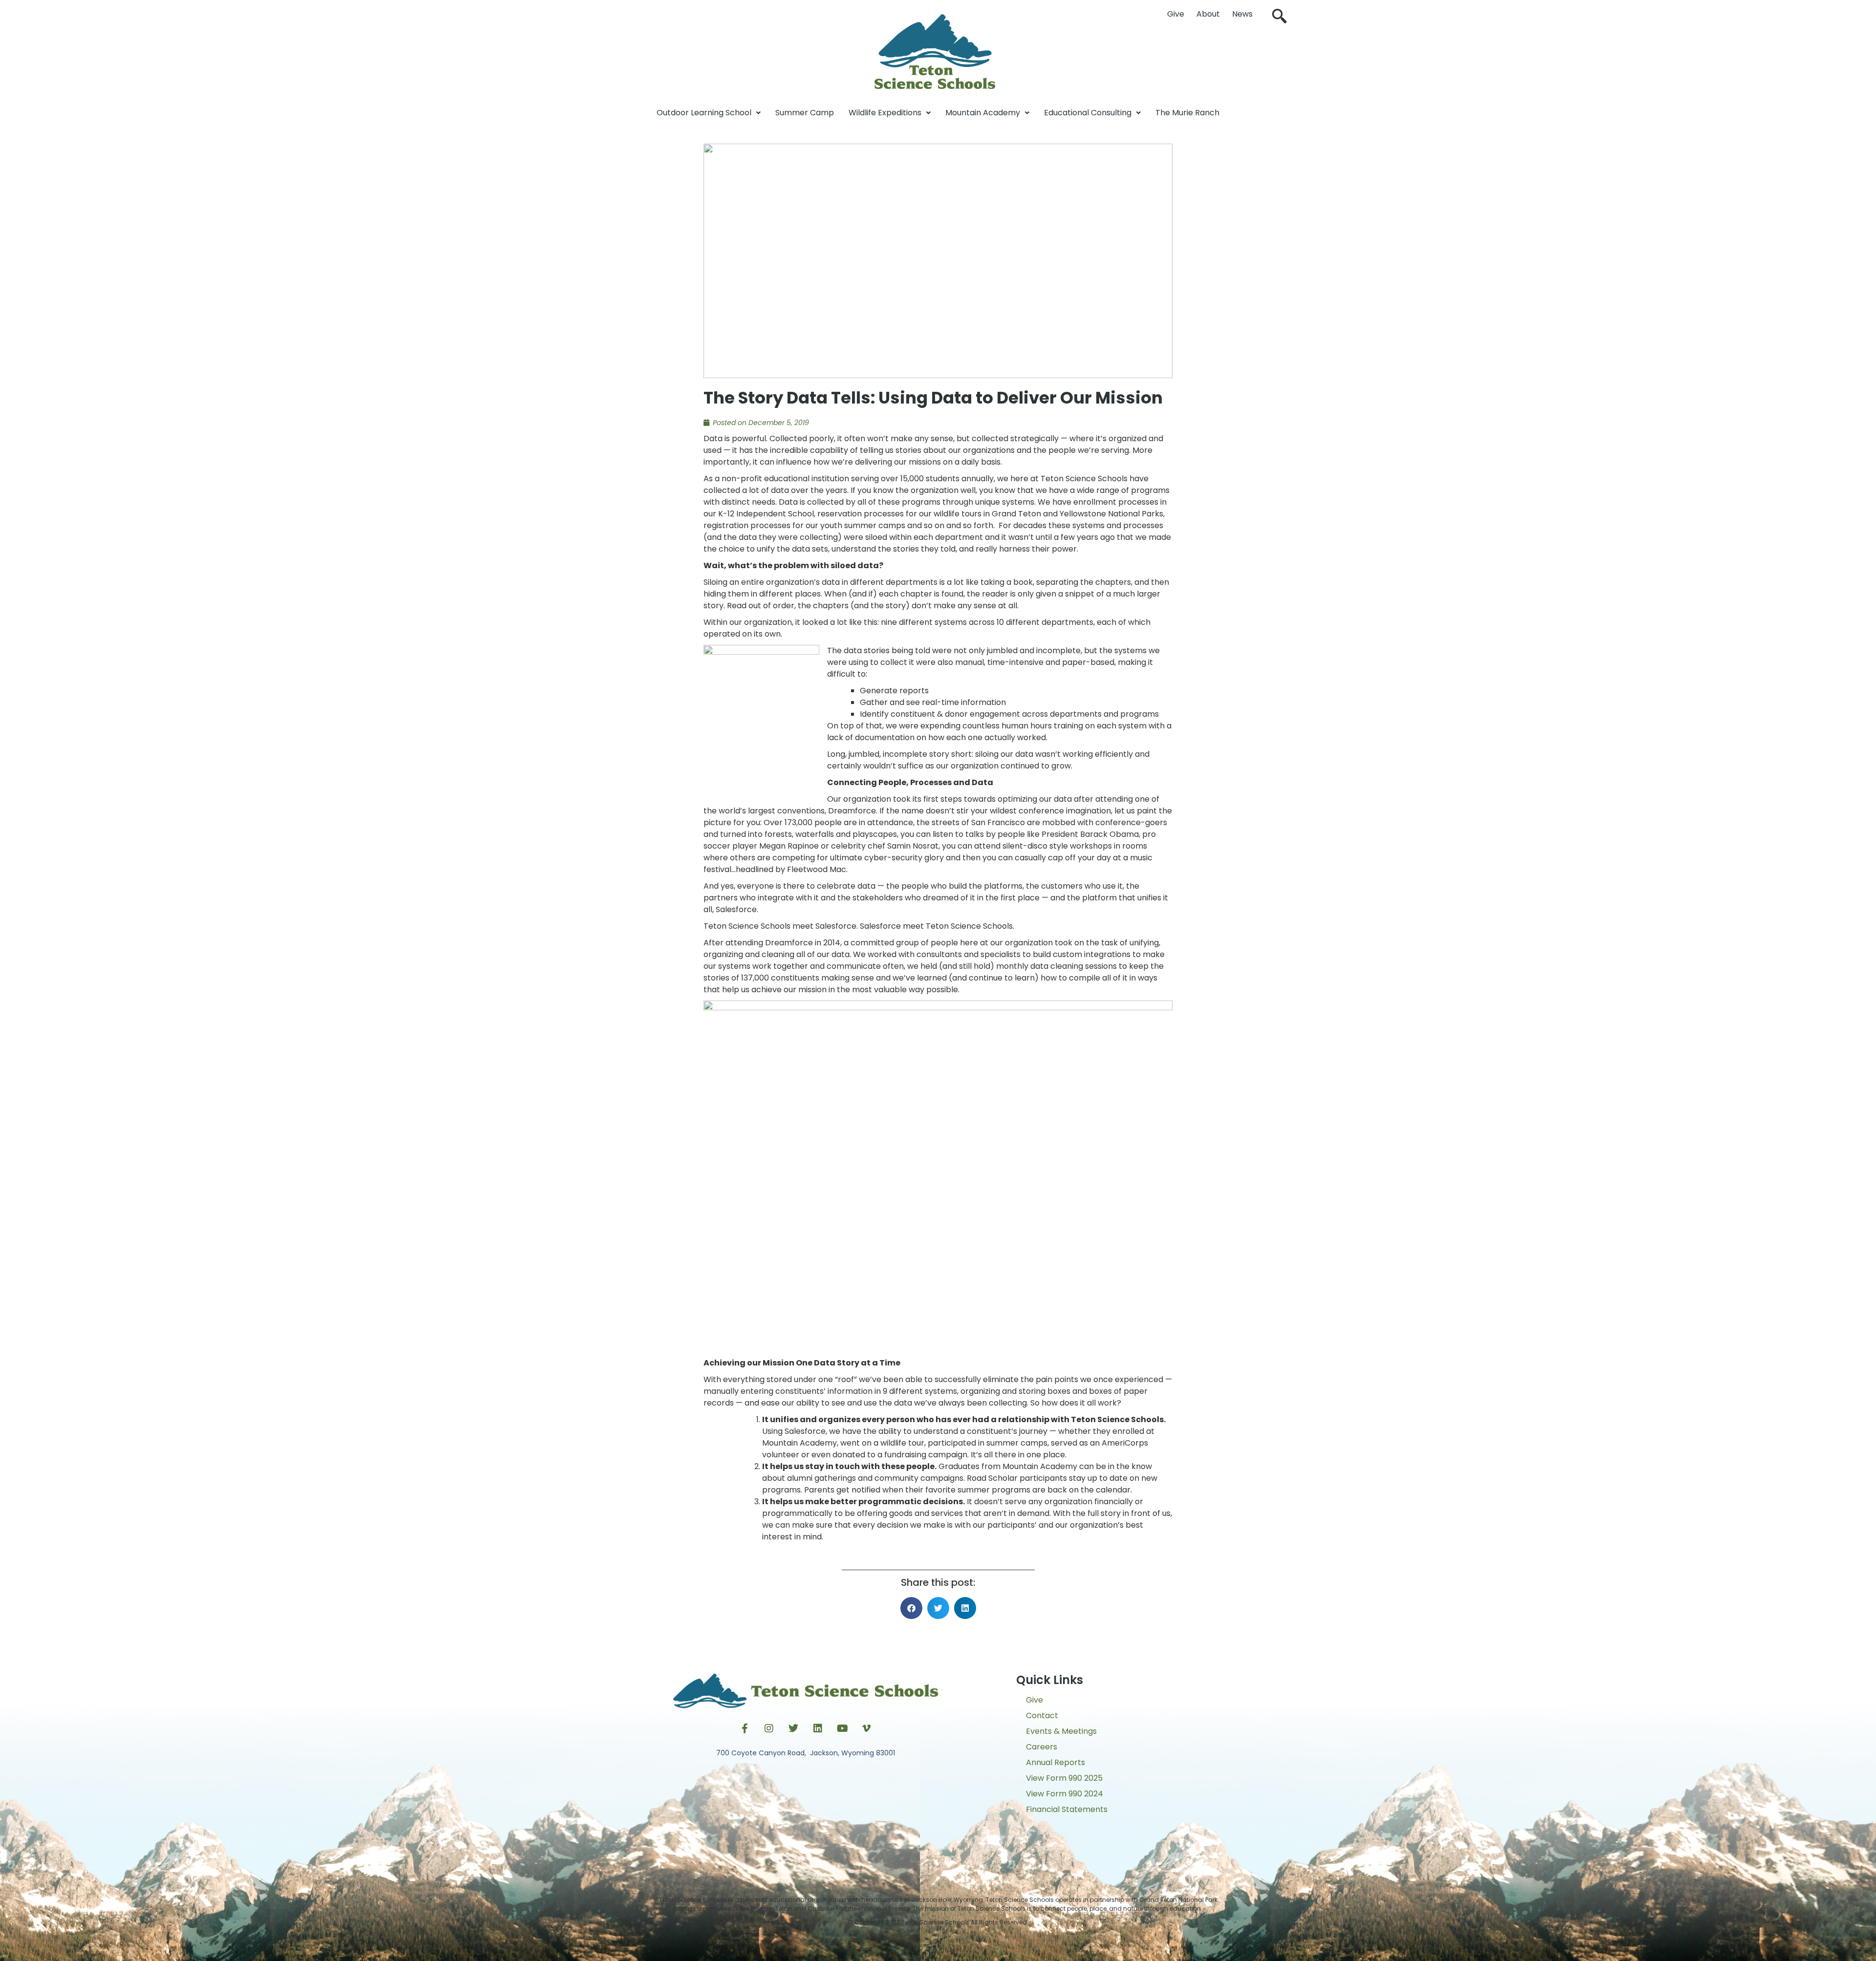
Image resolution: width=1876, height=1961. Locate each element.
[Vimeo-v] (867, 1728)
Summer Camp (805, 113)
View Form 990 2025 (1064, 1778)
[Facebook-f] (745, 1728)
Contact (1042, 1716)
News (1242, 14)
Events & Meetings (1061, 1731)
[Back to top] (938, 1944)
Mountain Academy (983, 113)
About (1208, 14)
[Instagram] (769, 1728)
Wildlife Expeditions (885, 113)
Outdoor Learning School (704, 113)
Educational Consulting (1088, 113)
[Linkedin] (818, 1728)
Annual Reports (1055, 1762)
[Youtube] (842, 1728)
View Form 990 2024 (1065, 1794)
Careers (1042, 1747)
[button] (1279, 17)
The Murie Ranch (1187, 113)
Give (1176, 14)
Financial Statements (1067, 1809)
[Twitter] (793, 1728)
